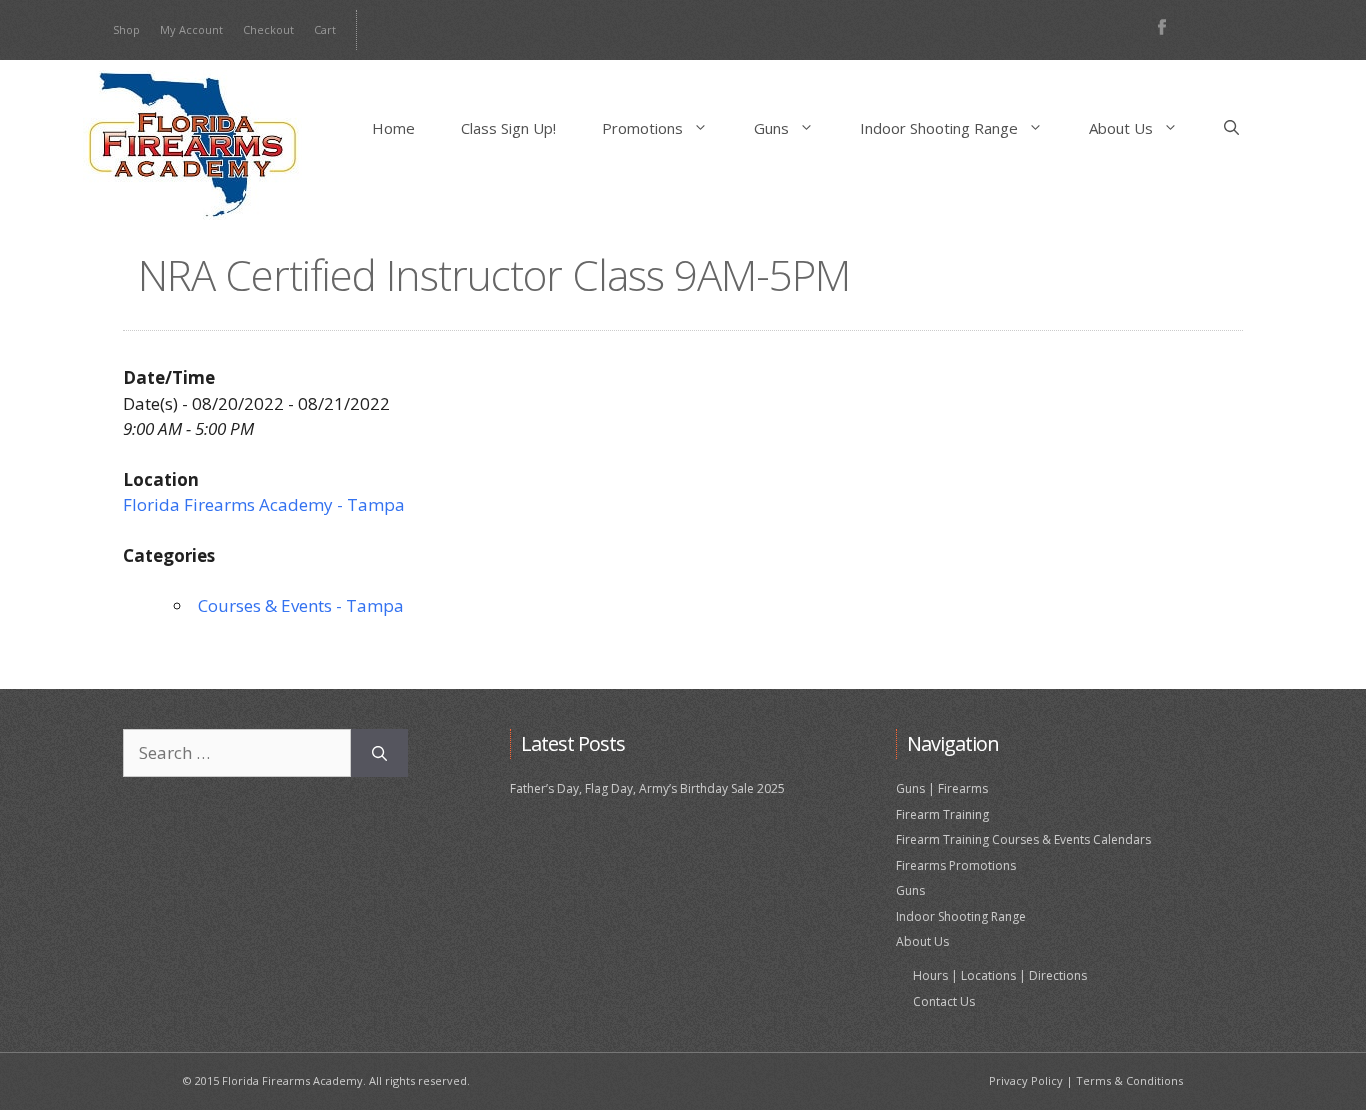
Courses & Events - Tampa (301, 605)
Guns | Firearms (942, 788)
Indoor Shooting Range (939, 128)
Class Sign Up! (508, 128)
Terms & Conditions (1129, 1080)
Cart (325, 29)
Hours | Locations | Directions (1000, 975)
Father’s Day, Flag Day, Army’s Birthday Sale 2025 (647, 788)
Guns (771, 128)
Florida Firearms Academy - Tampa (264, 504)
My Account (191, 29)
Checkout (268, 29)
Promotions (642, 128)
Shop (126, 29)
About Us (1121, 128)
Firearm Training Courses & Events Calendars (1023, 839)
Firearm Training (942, 814)
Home (393, 128)
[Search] (379, 753)
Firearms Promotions (956, 865)
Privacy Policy (1026, 1080)
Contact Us (944, 1001)
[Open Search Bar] (1231, 128)
